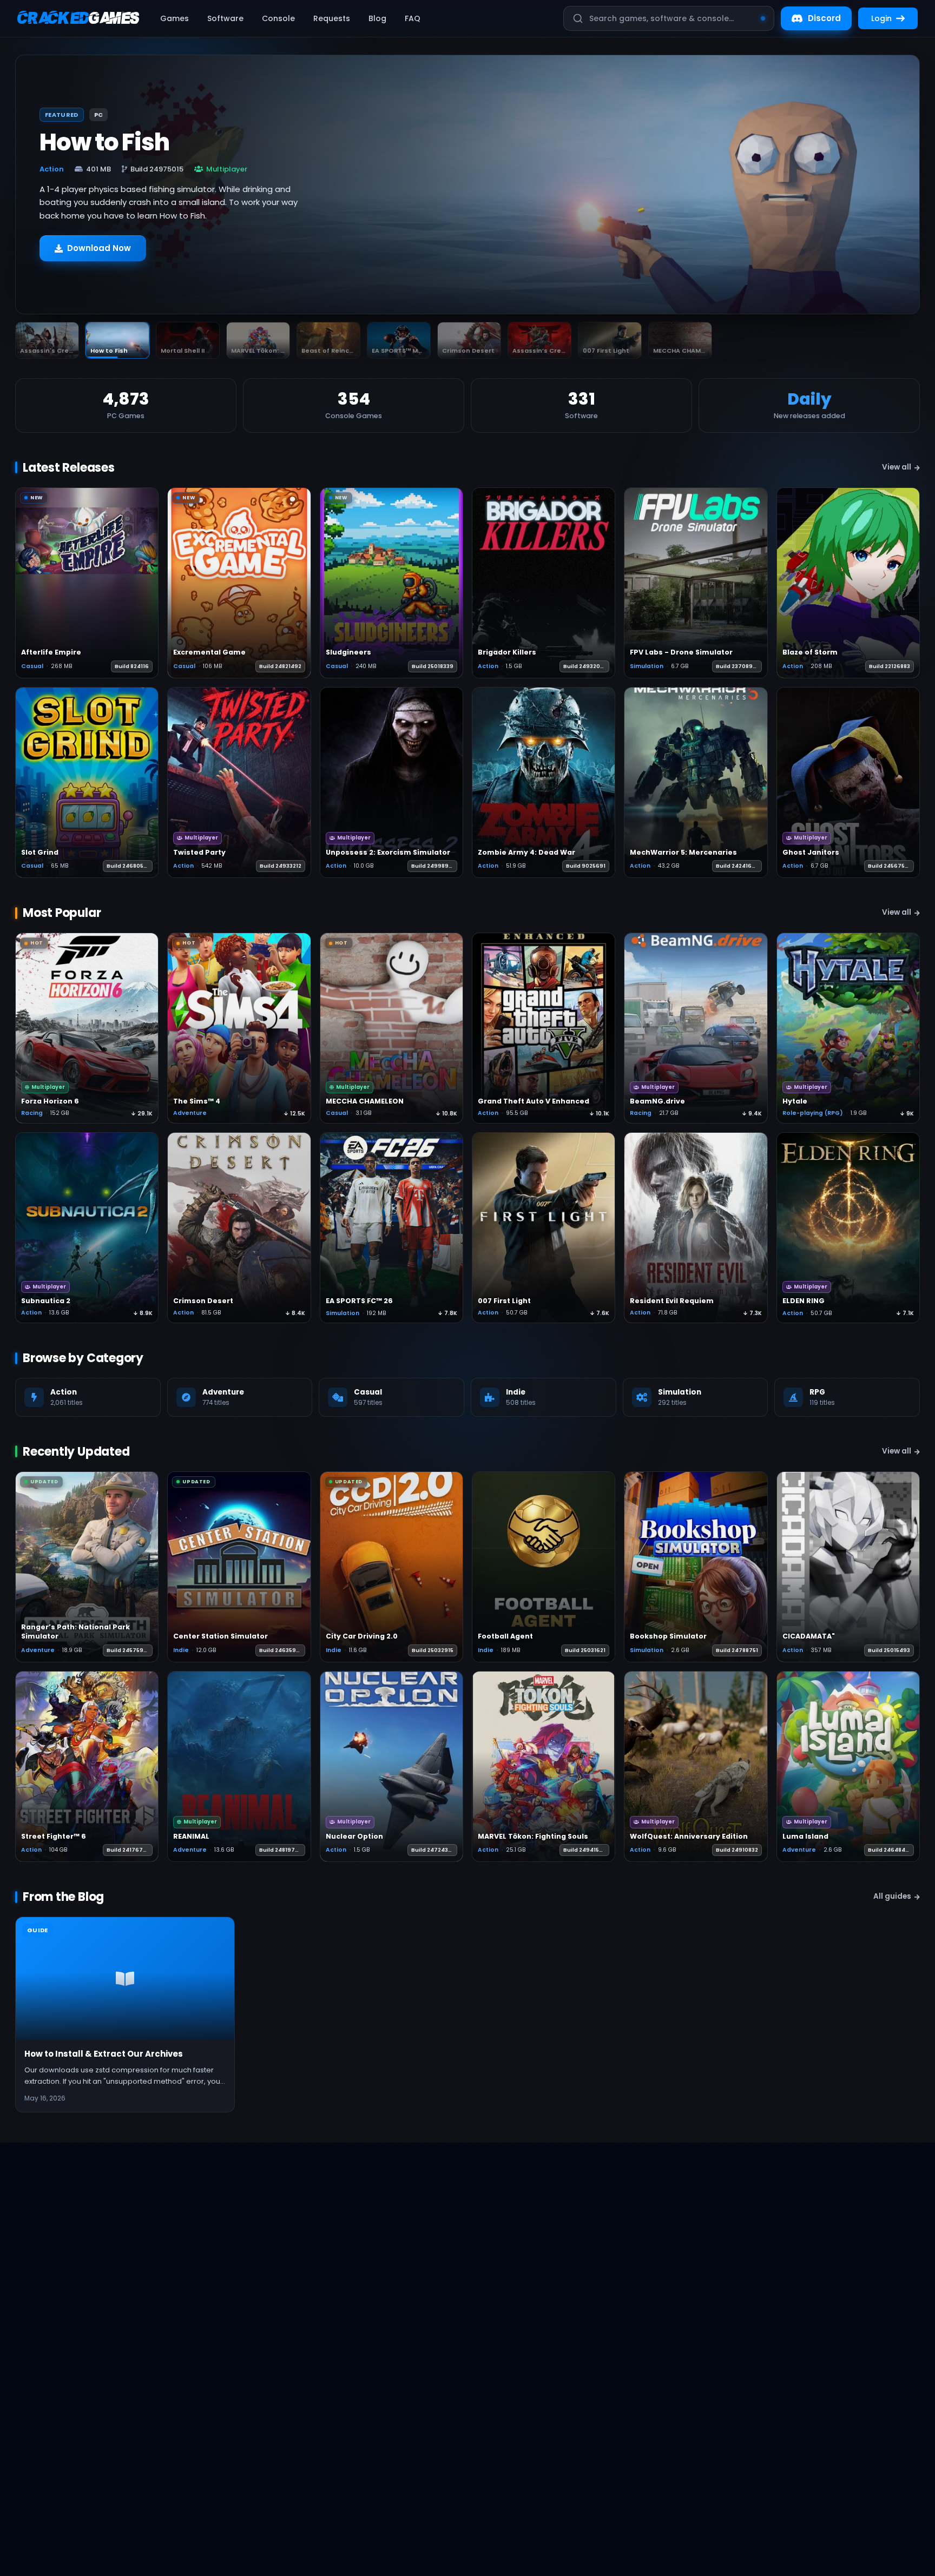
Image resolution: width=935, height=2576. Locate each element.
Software (225, 18)
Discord (824, 18)
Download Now (99, 253)
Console (278, 18)
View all (897, 467)
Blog (377, 18)
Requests (332, 18)
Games (175, 18)
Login (881, 18)
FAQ (413, 18)
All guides (892, 1896)
